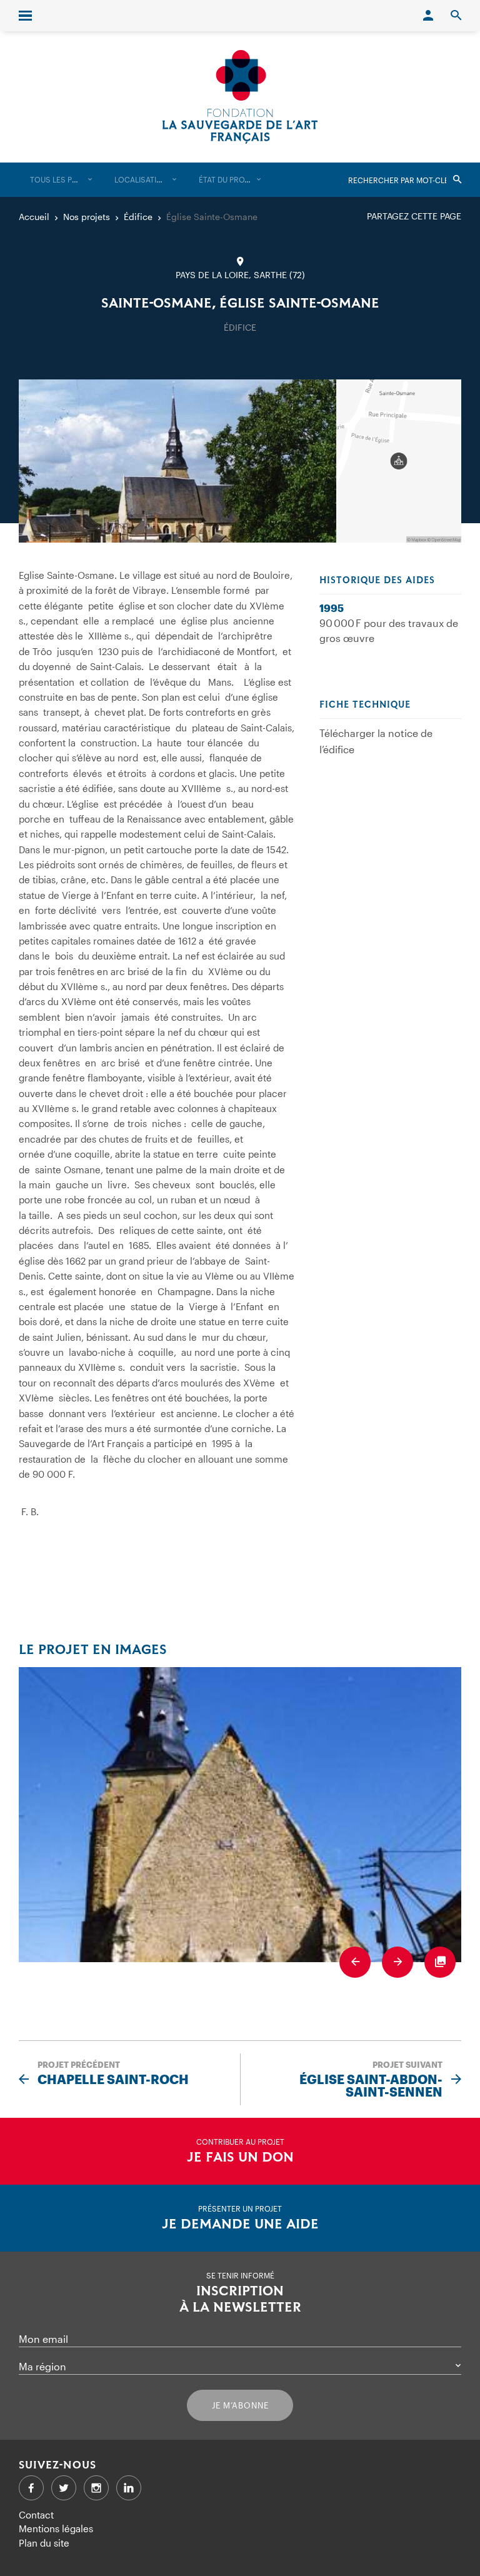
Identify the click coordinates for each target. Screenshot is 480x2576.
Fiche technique (365, 705)
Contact (36, 2515)
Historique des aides (377, 581)
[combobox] (61, 180)
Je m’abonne (240, 2405)
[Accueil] (240, 97)
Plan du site (44, 2543)
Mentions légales (56, 2528)
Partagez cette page (414, 216)
